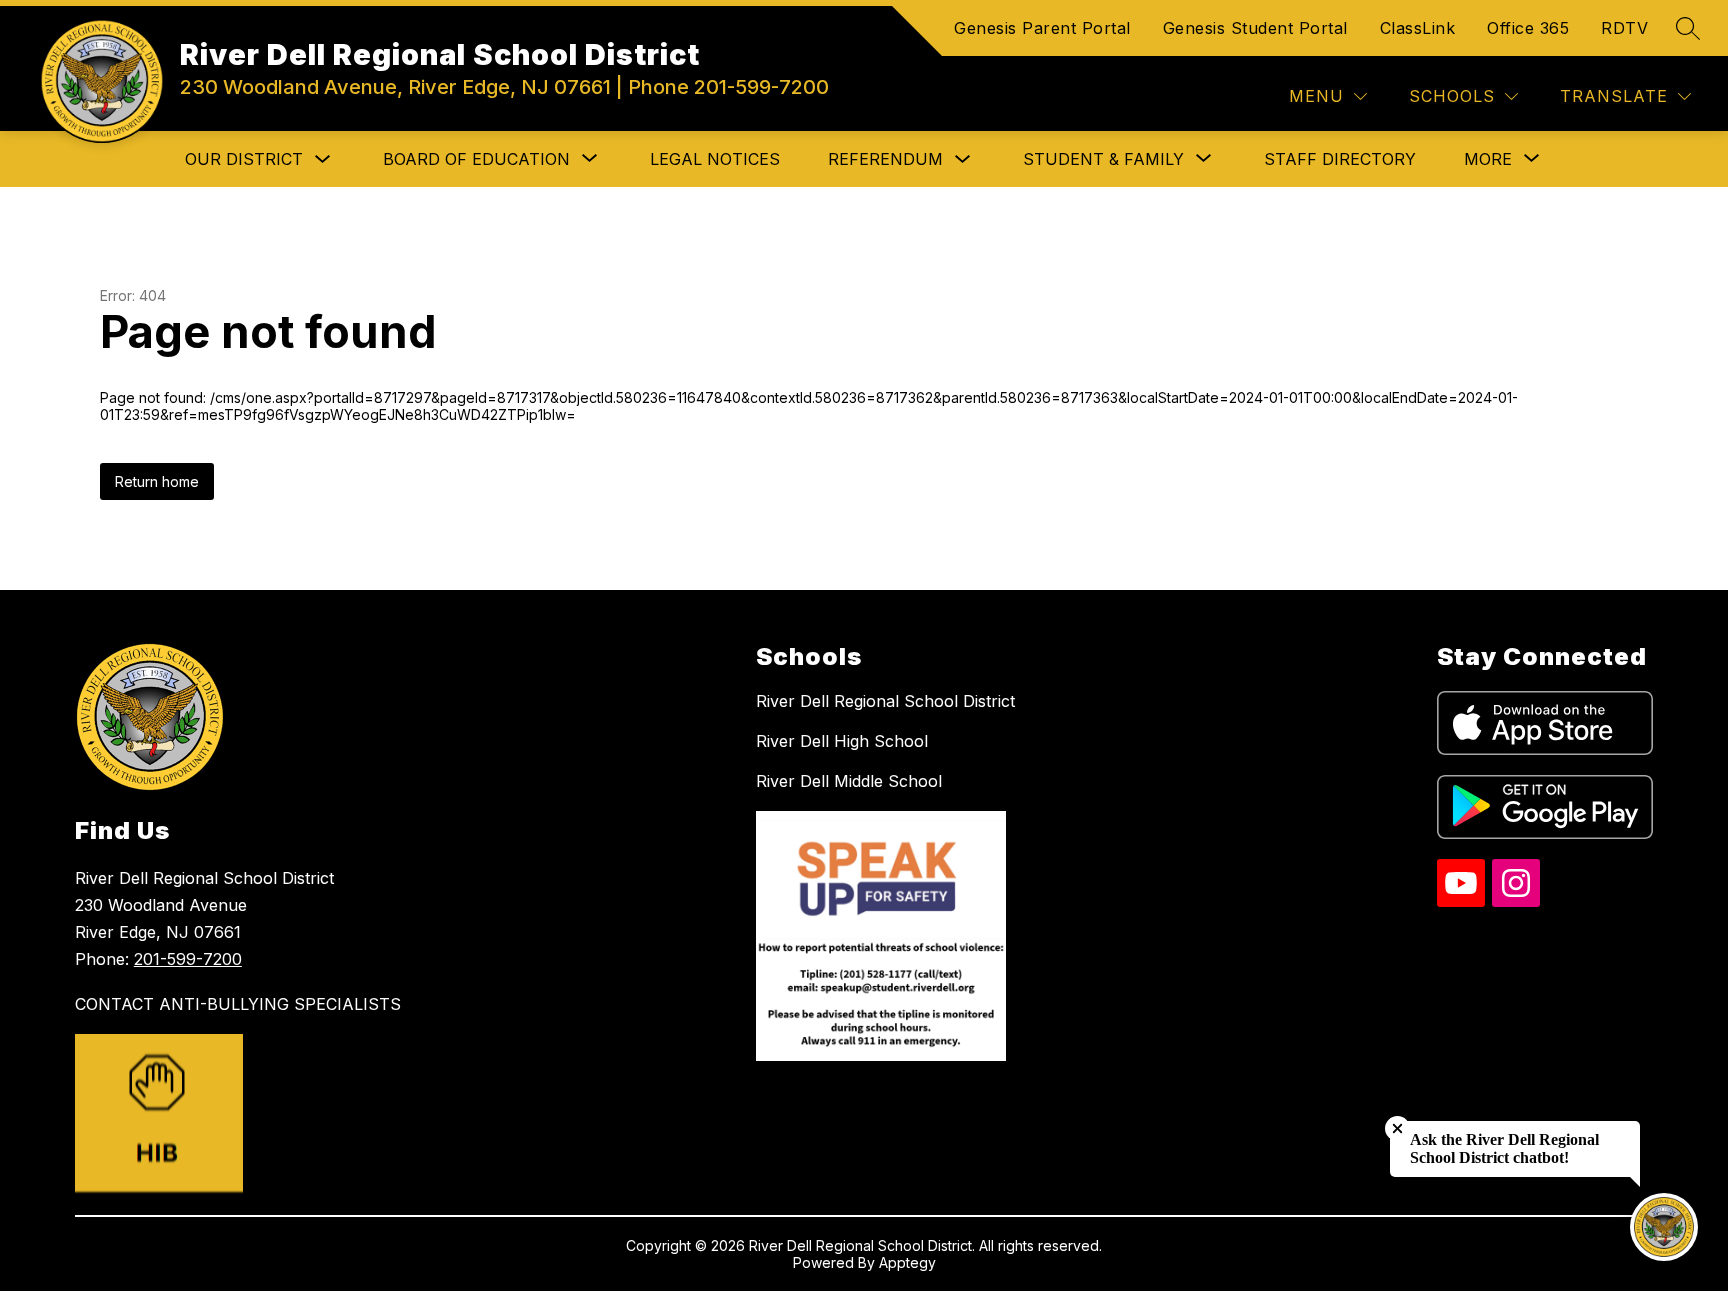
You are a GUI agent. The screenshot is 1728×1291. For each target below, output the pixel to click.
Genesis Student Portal (1255, 28)
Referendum (885, 159)
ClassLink (1418, 28)
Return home (157, 481)
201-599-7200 (188, 959)
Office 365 (1528, 28)
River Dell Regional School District (885, 701)
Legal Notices (715, 159)
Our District (244, 159)
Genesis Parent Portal (1042, 28)
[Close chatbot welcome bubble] (1397, 1128)
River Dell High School (842, 741)
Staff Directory (1340, 159)
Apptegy (907, 1262)
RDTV (1624, 28)
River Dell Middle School (849, 781)
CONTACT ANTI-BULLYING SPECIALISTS (238, 1004)
